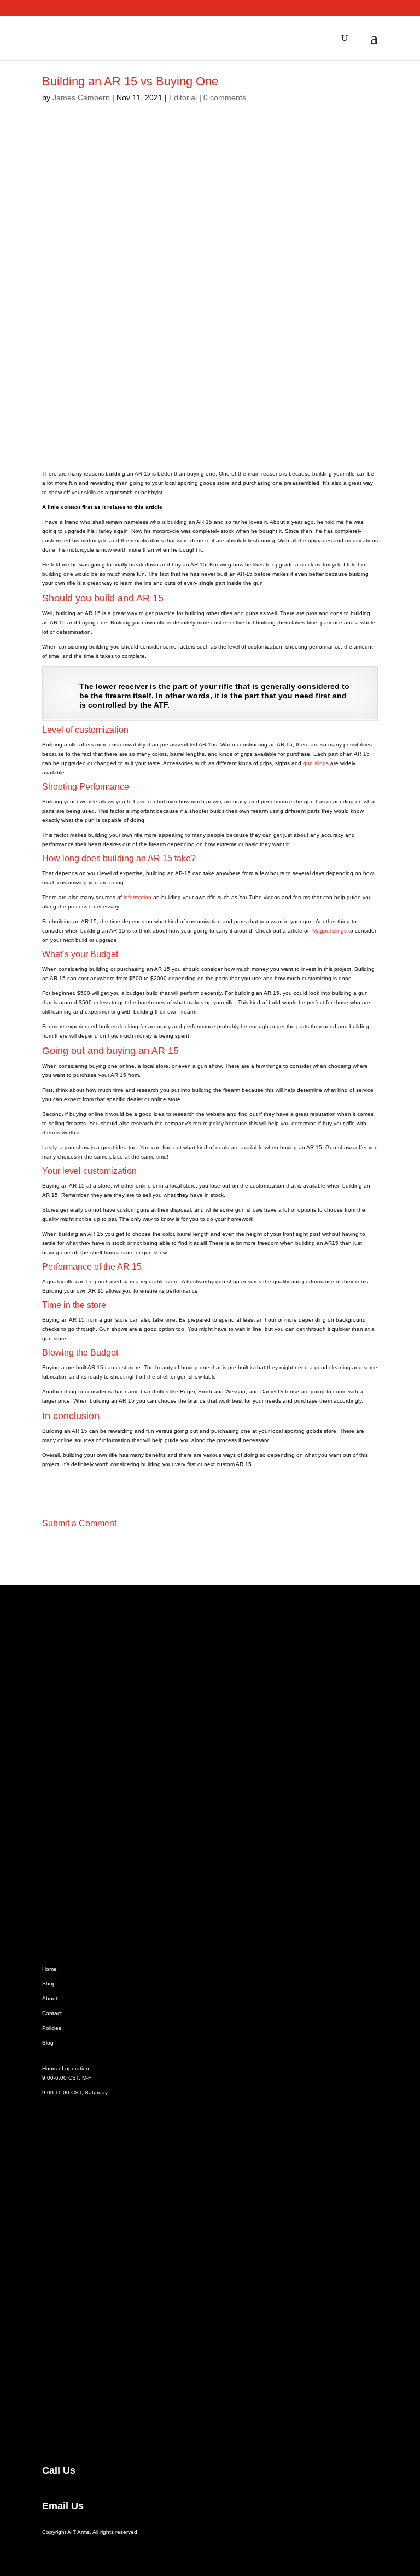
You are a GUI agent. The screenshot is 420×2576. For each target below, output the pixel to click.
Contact (52, 2013)
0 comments (225, 97)
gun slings (316, 763)
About (50, 1998)
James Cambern (81, 97)
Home (49, 1969)
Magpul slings (329, 931)
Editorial (183, 97)
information (138, 897)
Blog (48, 2043)
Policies (52, 2028)
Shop (49, 1984)
